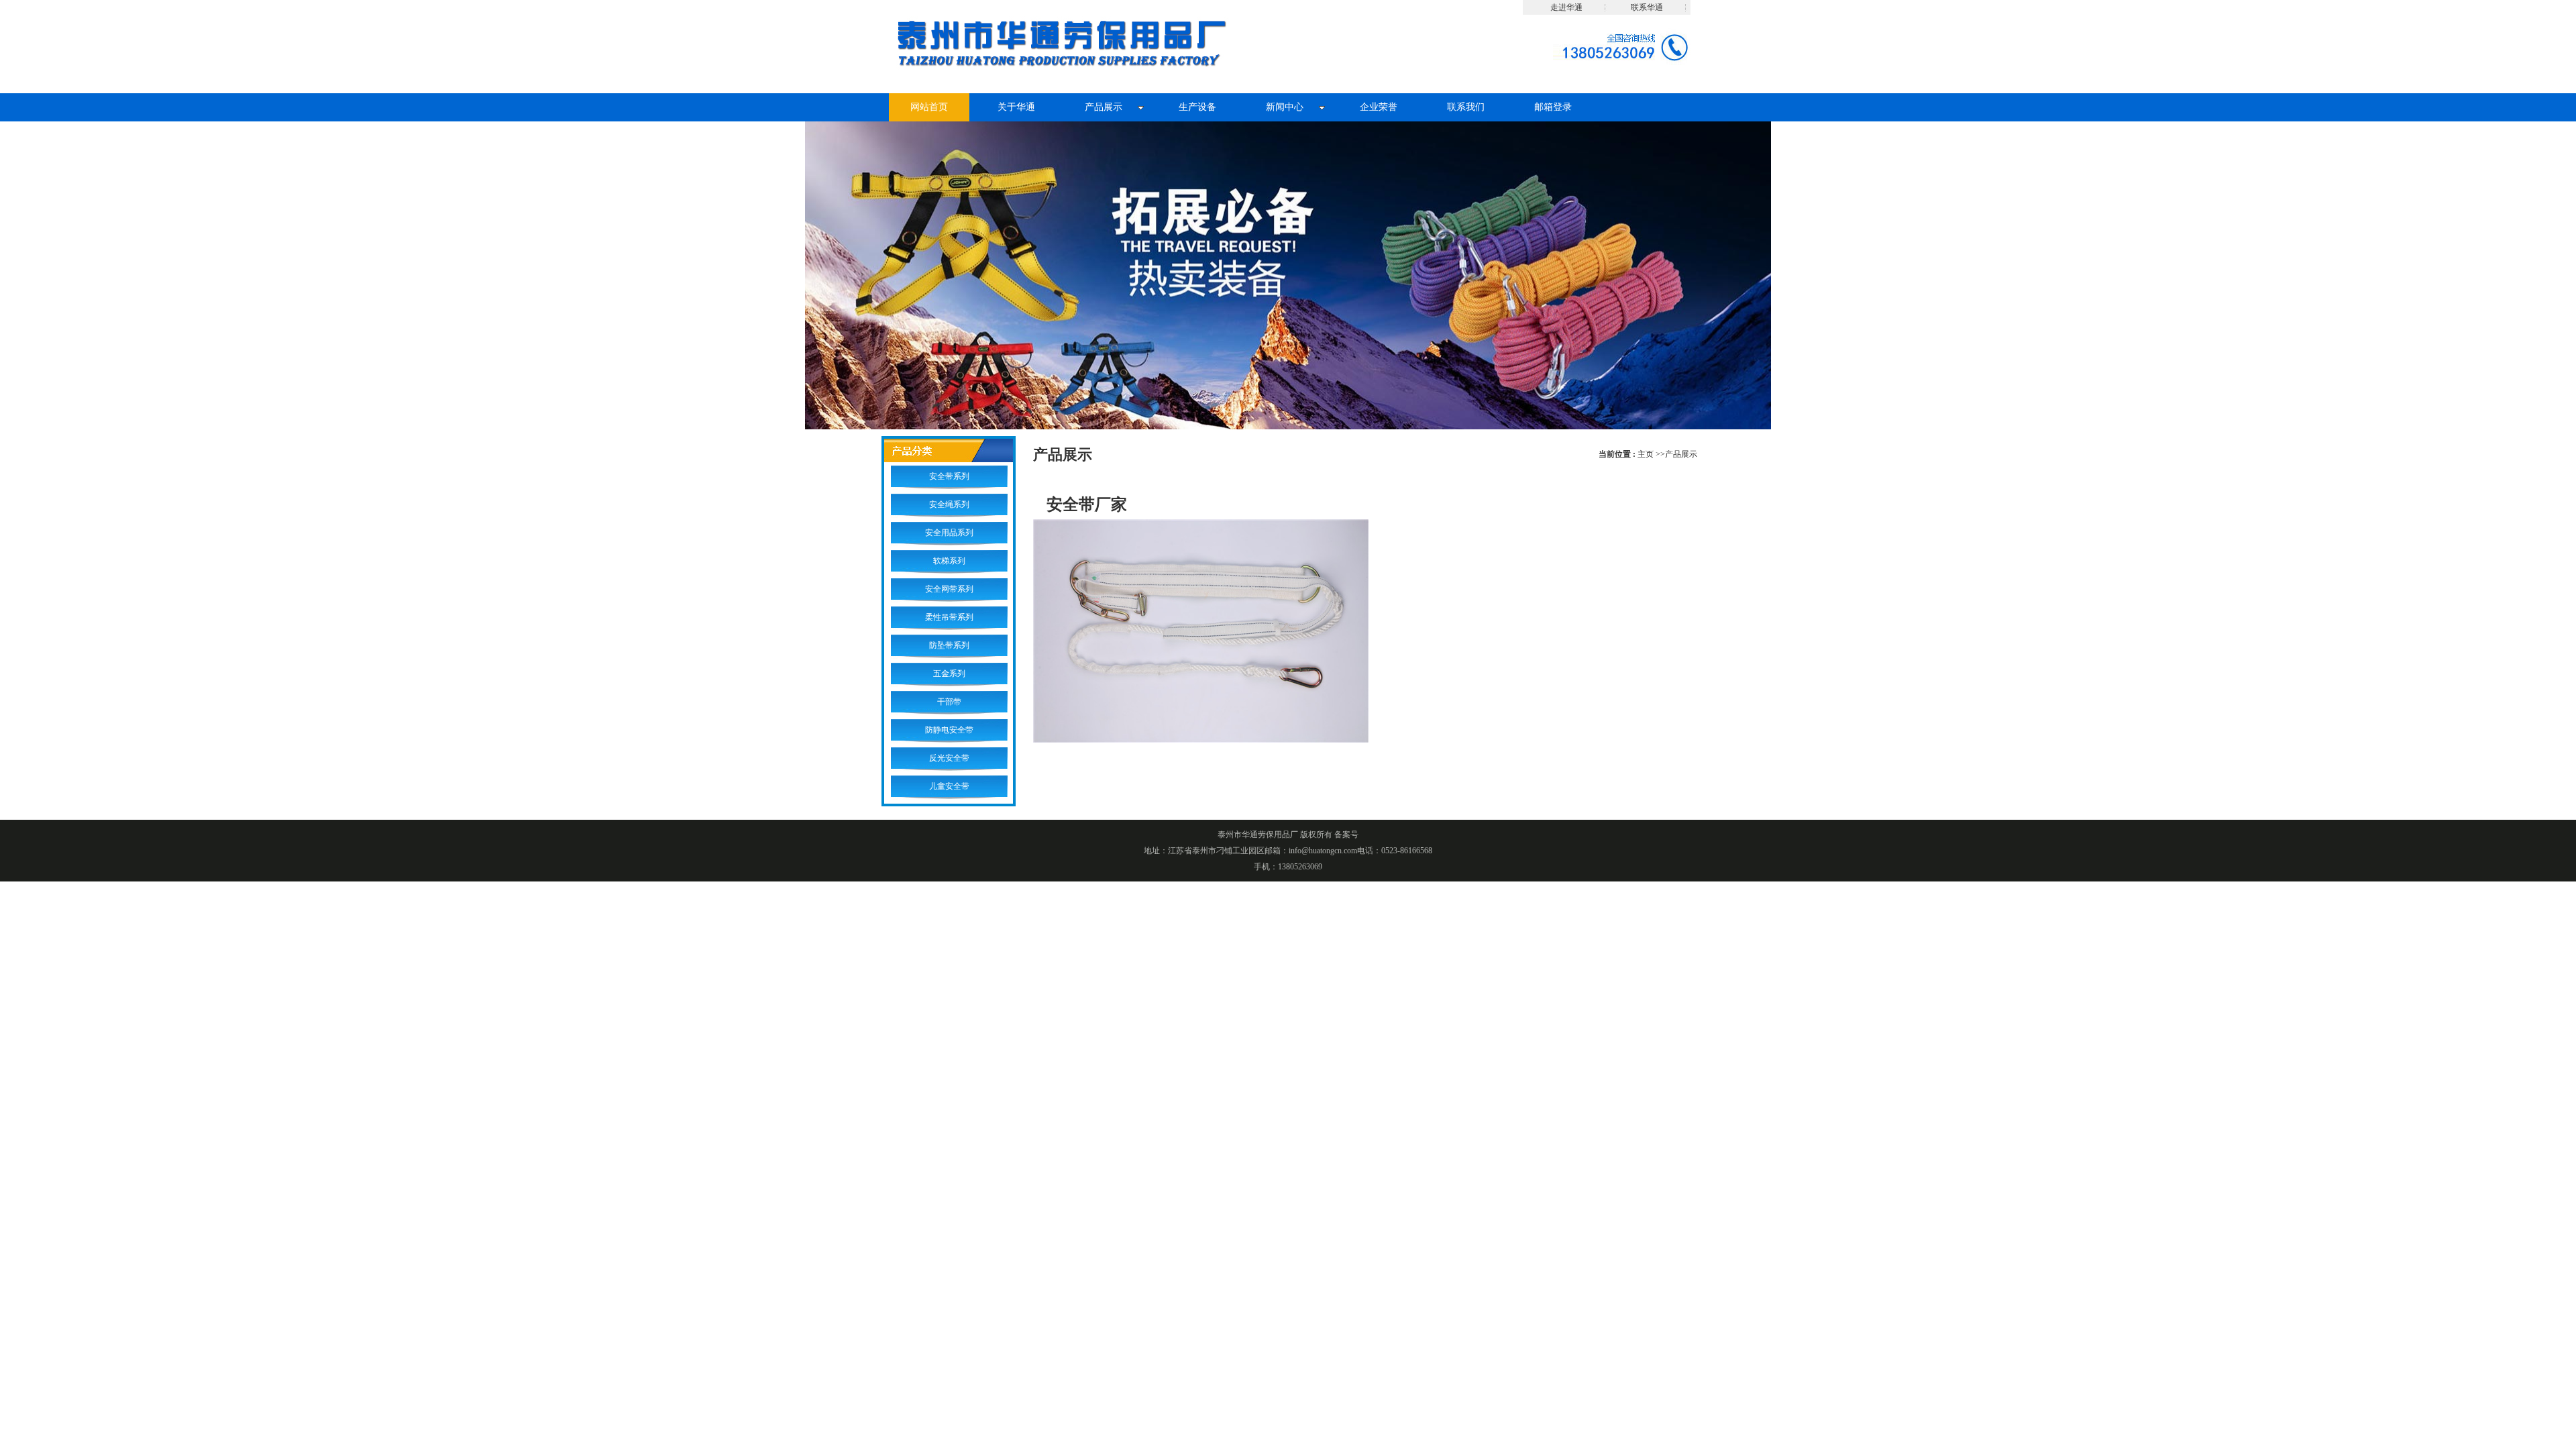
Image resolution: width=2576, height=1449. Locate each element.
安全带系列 (949, 476)
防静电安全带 (949, 730)
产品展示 (1681, 454)
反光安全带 (949, 758)
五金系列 (949, 674)
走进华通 (1566, 7)
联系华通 (1647, 7)
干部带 (949, 702)
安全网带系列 (949, 589)
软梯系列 (949, 561)
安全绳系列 (949, 504)
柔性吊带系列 (949, 617)
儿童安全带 (949, 786)
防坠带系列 (949, 645)
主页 (1646, 454)
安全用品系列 (949, 533)
